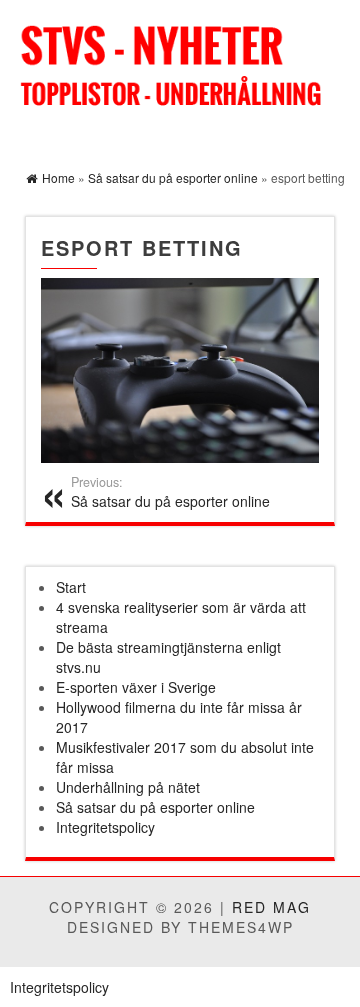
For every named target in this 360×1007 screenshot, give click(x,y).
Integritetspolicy (105, 827)
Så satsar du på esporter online (170, 492)
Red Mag (271, 907)
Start (71, 587)
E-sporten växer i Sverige (136, 687)
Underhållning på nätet (128, 787)
